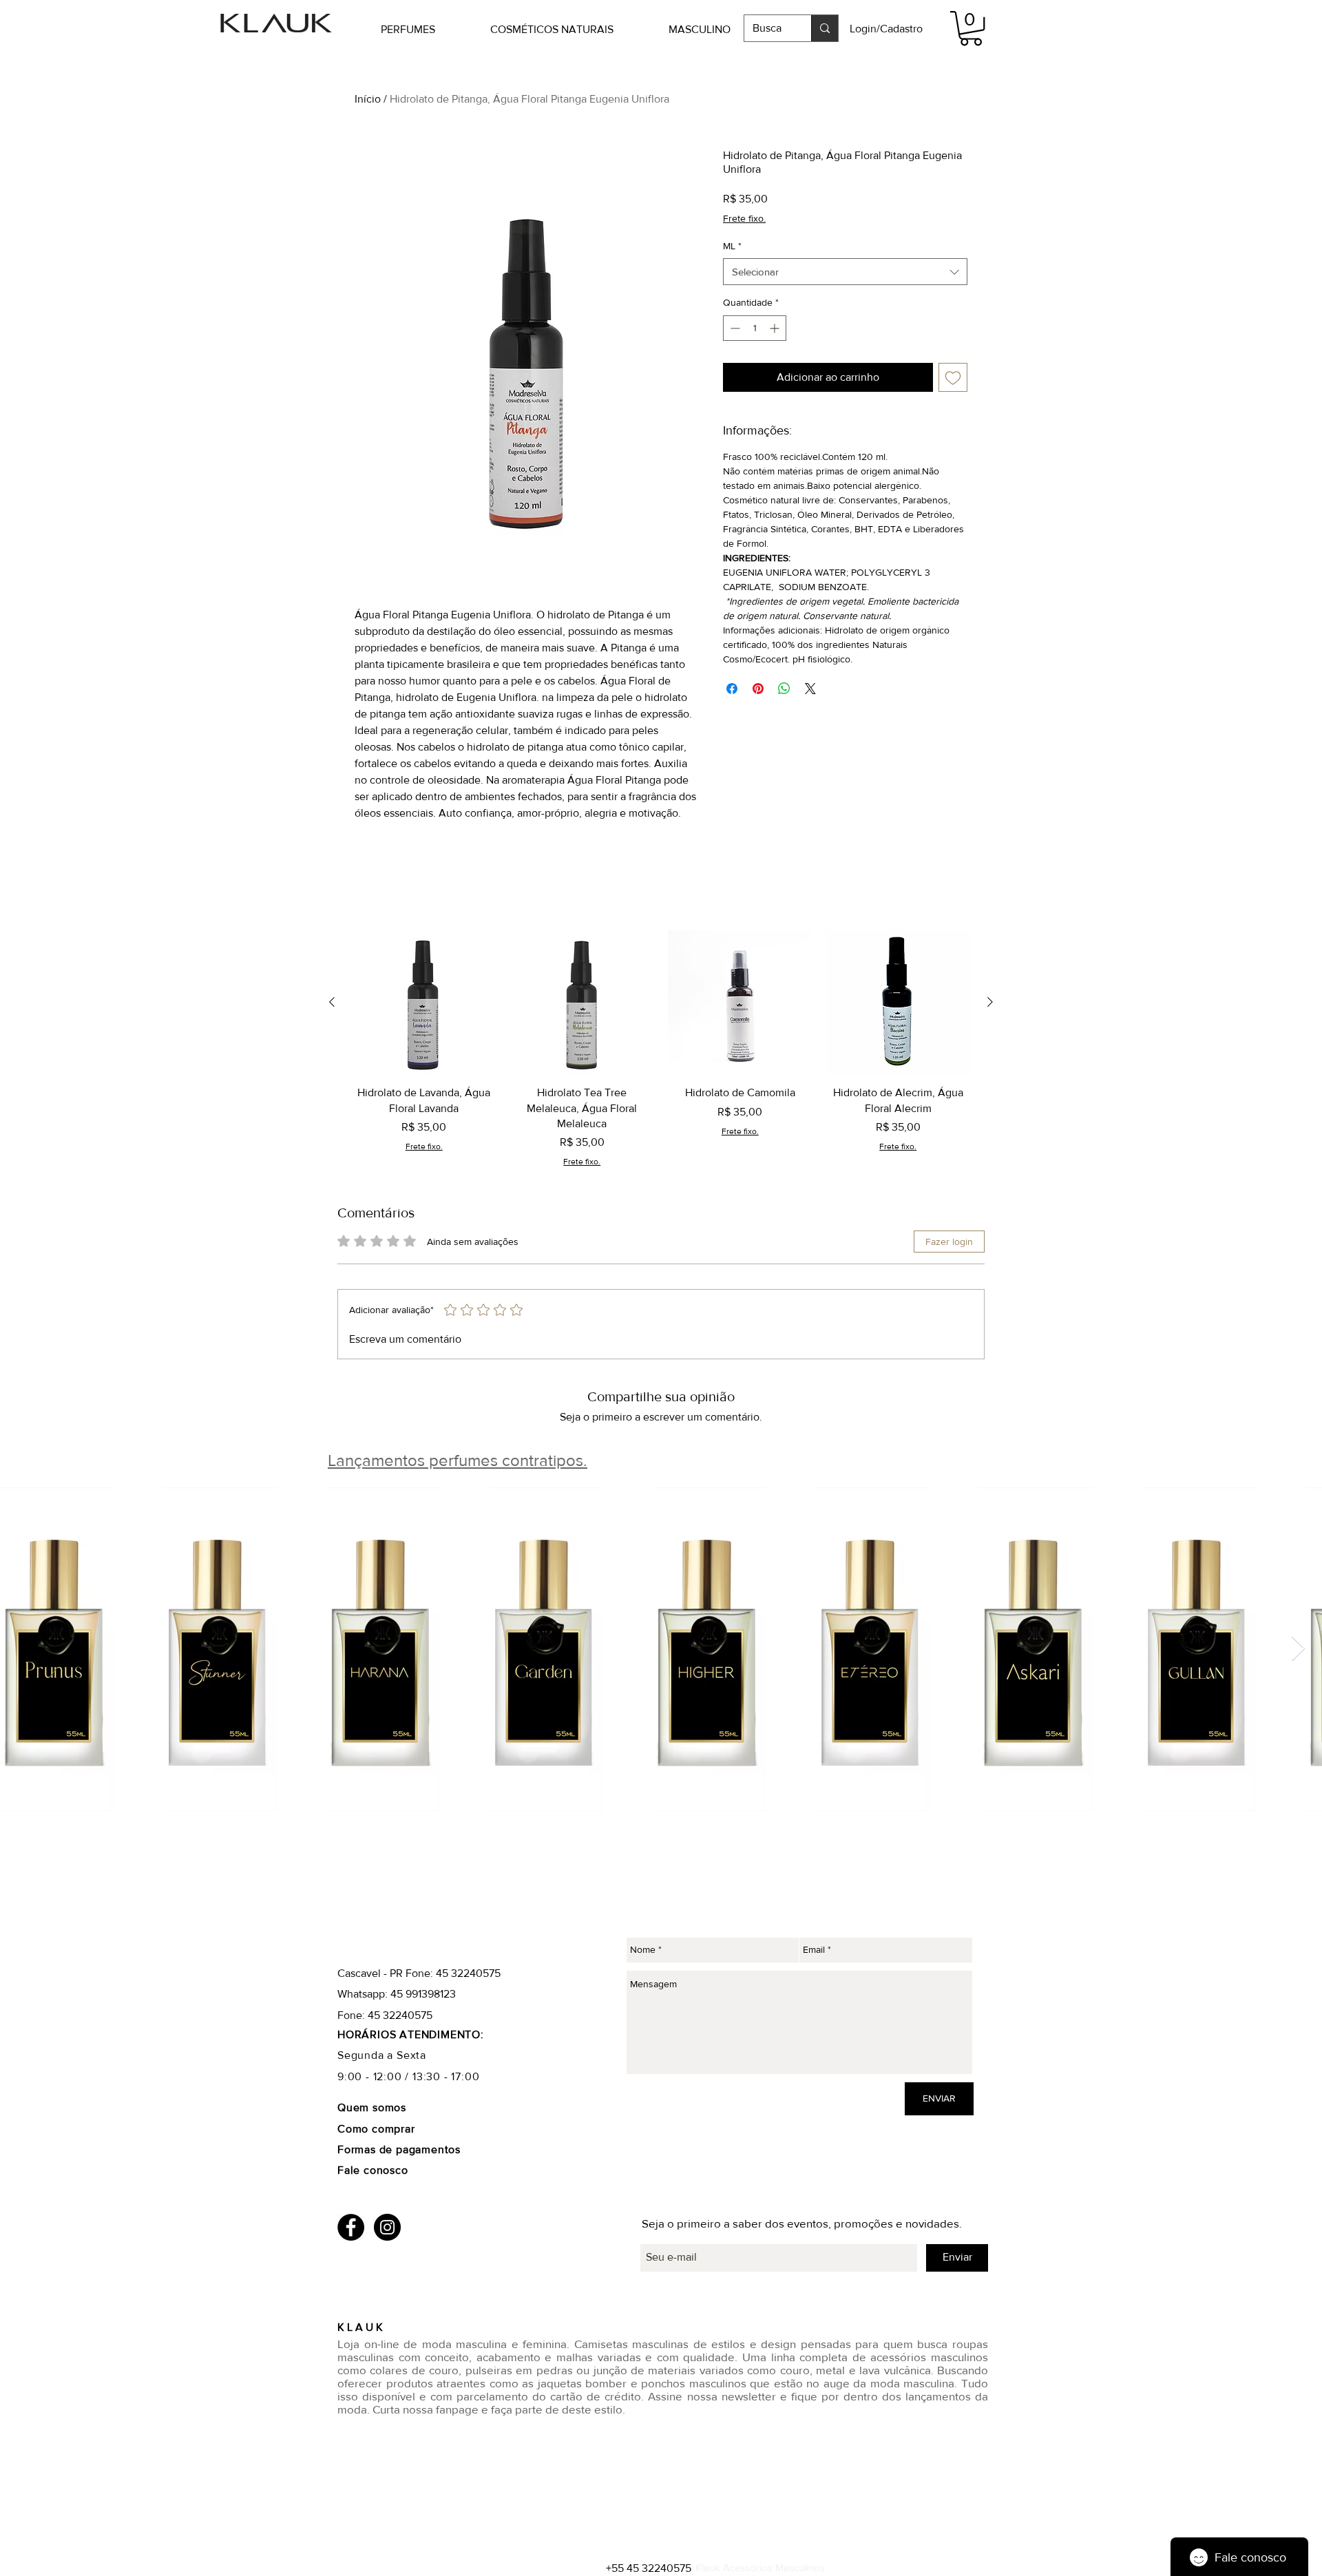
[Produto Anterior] (332, 1002)
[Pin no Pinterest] (758, 689)
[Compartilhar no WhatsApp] (784, 689)
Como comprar (378, 2129)
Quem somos (372, 2107)
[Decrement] (734, 328)
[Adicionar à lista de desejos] (953, 377)
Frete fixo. (744, 218)
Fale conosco (373, 2170)
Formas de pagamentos (399, 2149)
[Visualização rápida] (424, 1003)
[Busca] (825, 28)
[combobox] (845, 272)
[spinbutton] (755, 328)
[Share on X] (810, 689)
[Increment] (776, 328)
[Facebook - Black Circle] (351, 2227)
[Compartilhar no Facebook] (732, 689)
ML (732, 246)
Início (368, 99)
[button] (429, 29)
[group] (661, 1049)
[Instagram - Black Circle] (387, 2227)
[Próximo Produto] (990, 1002)
